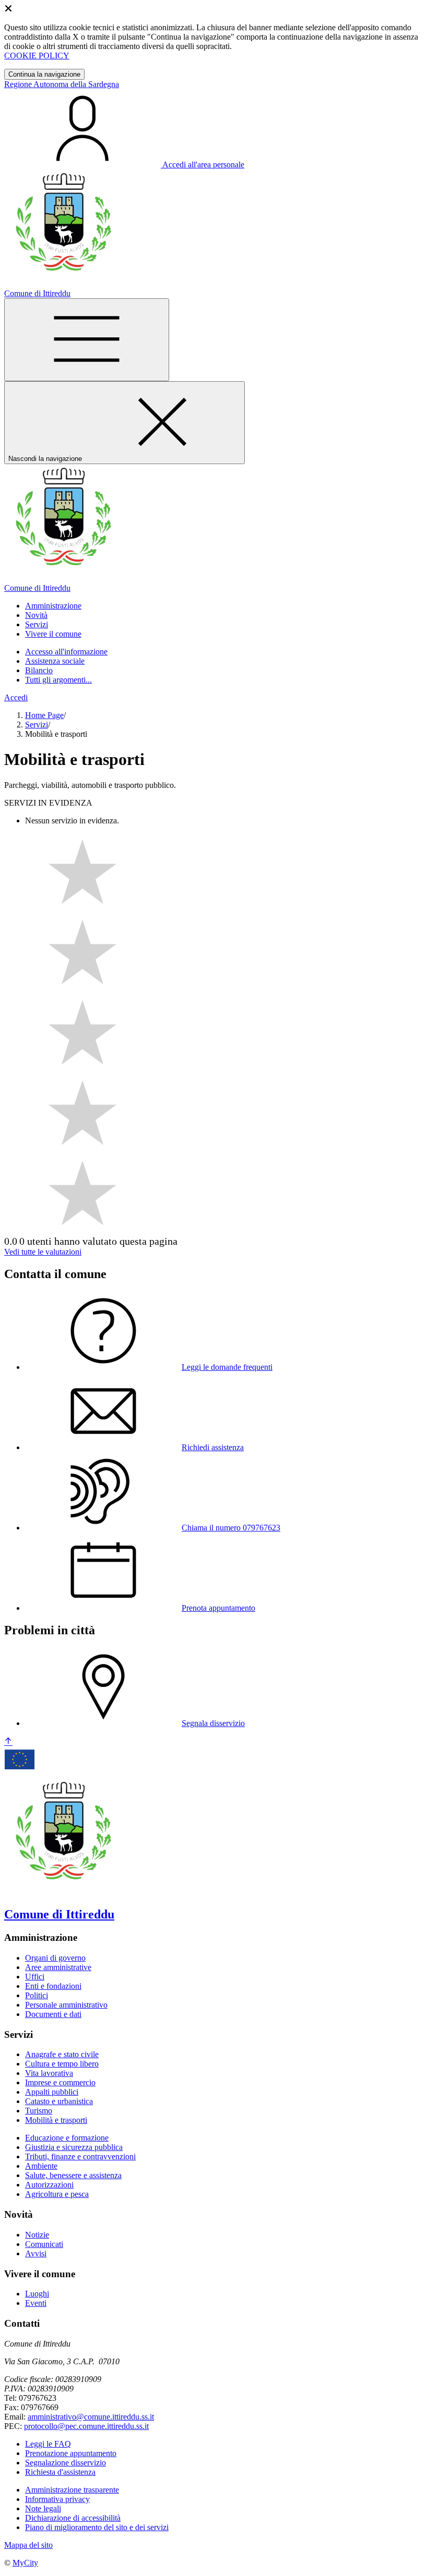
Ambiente (41, 2166)
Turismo (39, 2111)
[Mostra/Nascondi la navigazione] (87, 340)
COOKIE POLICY (37, 56)
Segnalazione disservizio (66, 2463)
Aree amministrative (58, 1967)
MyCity (25, 2563)
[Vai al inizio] (8, 1742)
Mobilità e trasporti (56, 2120)
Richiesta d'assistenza (60, 2472)
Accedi (16, 697)
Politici (37, 1995)
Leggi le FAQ (48, 2444)
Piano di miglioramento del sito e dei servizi (97, 2527)
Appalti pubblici (52, 2092)
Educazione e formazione (67, 2138)
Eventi (36, 2303)
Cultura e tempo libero (62, 2064)
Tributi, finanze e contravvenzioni (80, 2156)
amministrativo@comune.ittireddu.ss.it (91, 2417)
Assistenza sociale (55, 661)
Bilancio (39, 670)
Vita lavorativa (49, 2073)
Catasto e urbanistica (59, 2101)
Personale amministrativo (66, 2005)
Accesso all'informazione (66, 652)
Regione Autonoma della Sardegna (62, 84)
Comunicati (44, 2244)
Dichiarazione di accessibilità (73, 2518)
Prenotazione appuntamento (71, 2453)
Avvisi (36, 2253)
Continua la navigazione (44, 74)
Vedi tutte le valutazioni (43, 1252)
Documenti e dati (53, 2014)
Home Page (44, 715)
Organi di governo (55, 1958)
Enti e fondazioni (53, 1986)
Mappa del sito (28, 2545)
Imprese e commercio (60, 2082)
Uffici (35, 1977)
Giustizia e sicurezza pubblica (74, 2147)
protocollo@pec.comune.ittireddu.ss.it (86, 2426)
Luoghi (37, 2294)
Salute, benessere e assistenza (73, 2175)
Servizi (37, 725)
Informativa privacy (57, 2499)
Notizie (37, 2235)
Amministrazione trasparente (72, 2490)
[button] (53, 606)
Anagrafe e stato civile (62, 2054)
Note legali (43, 2508)
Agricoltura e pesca (57, 2194)
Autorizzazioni (49, 2185)
